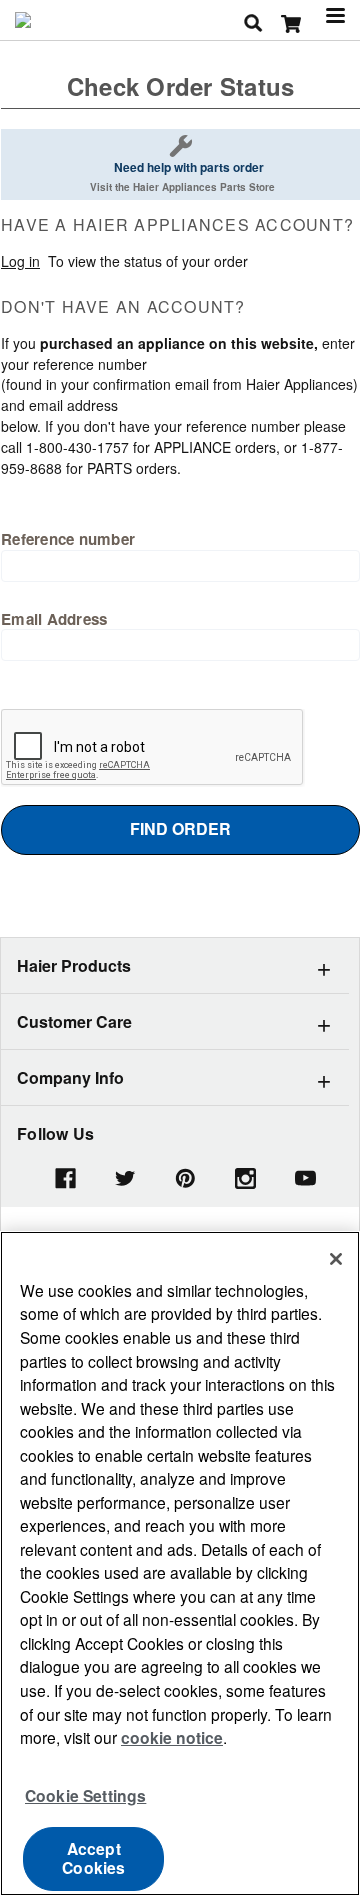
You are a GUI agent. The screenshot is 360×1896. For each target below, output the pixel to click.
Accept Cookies (93, 1858)
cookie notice (172, 1737)
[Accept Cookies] (336, 1259)
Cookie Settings (85, 1795)
